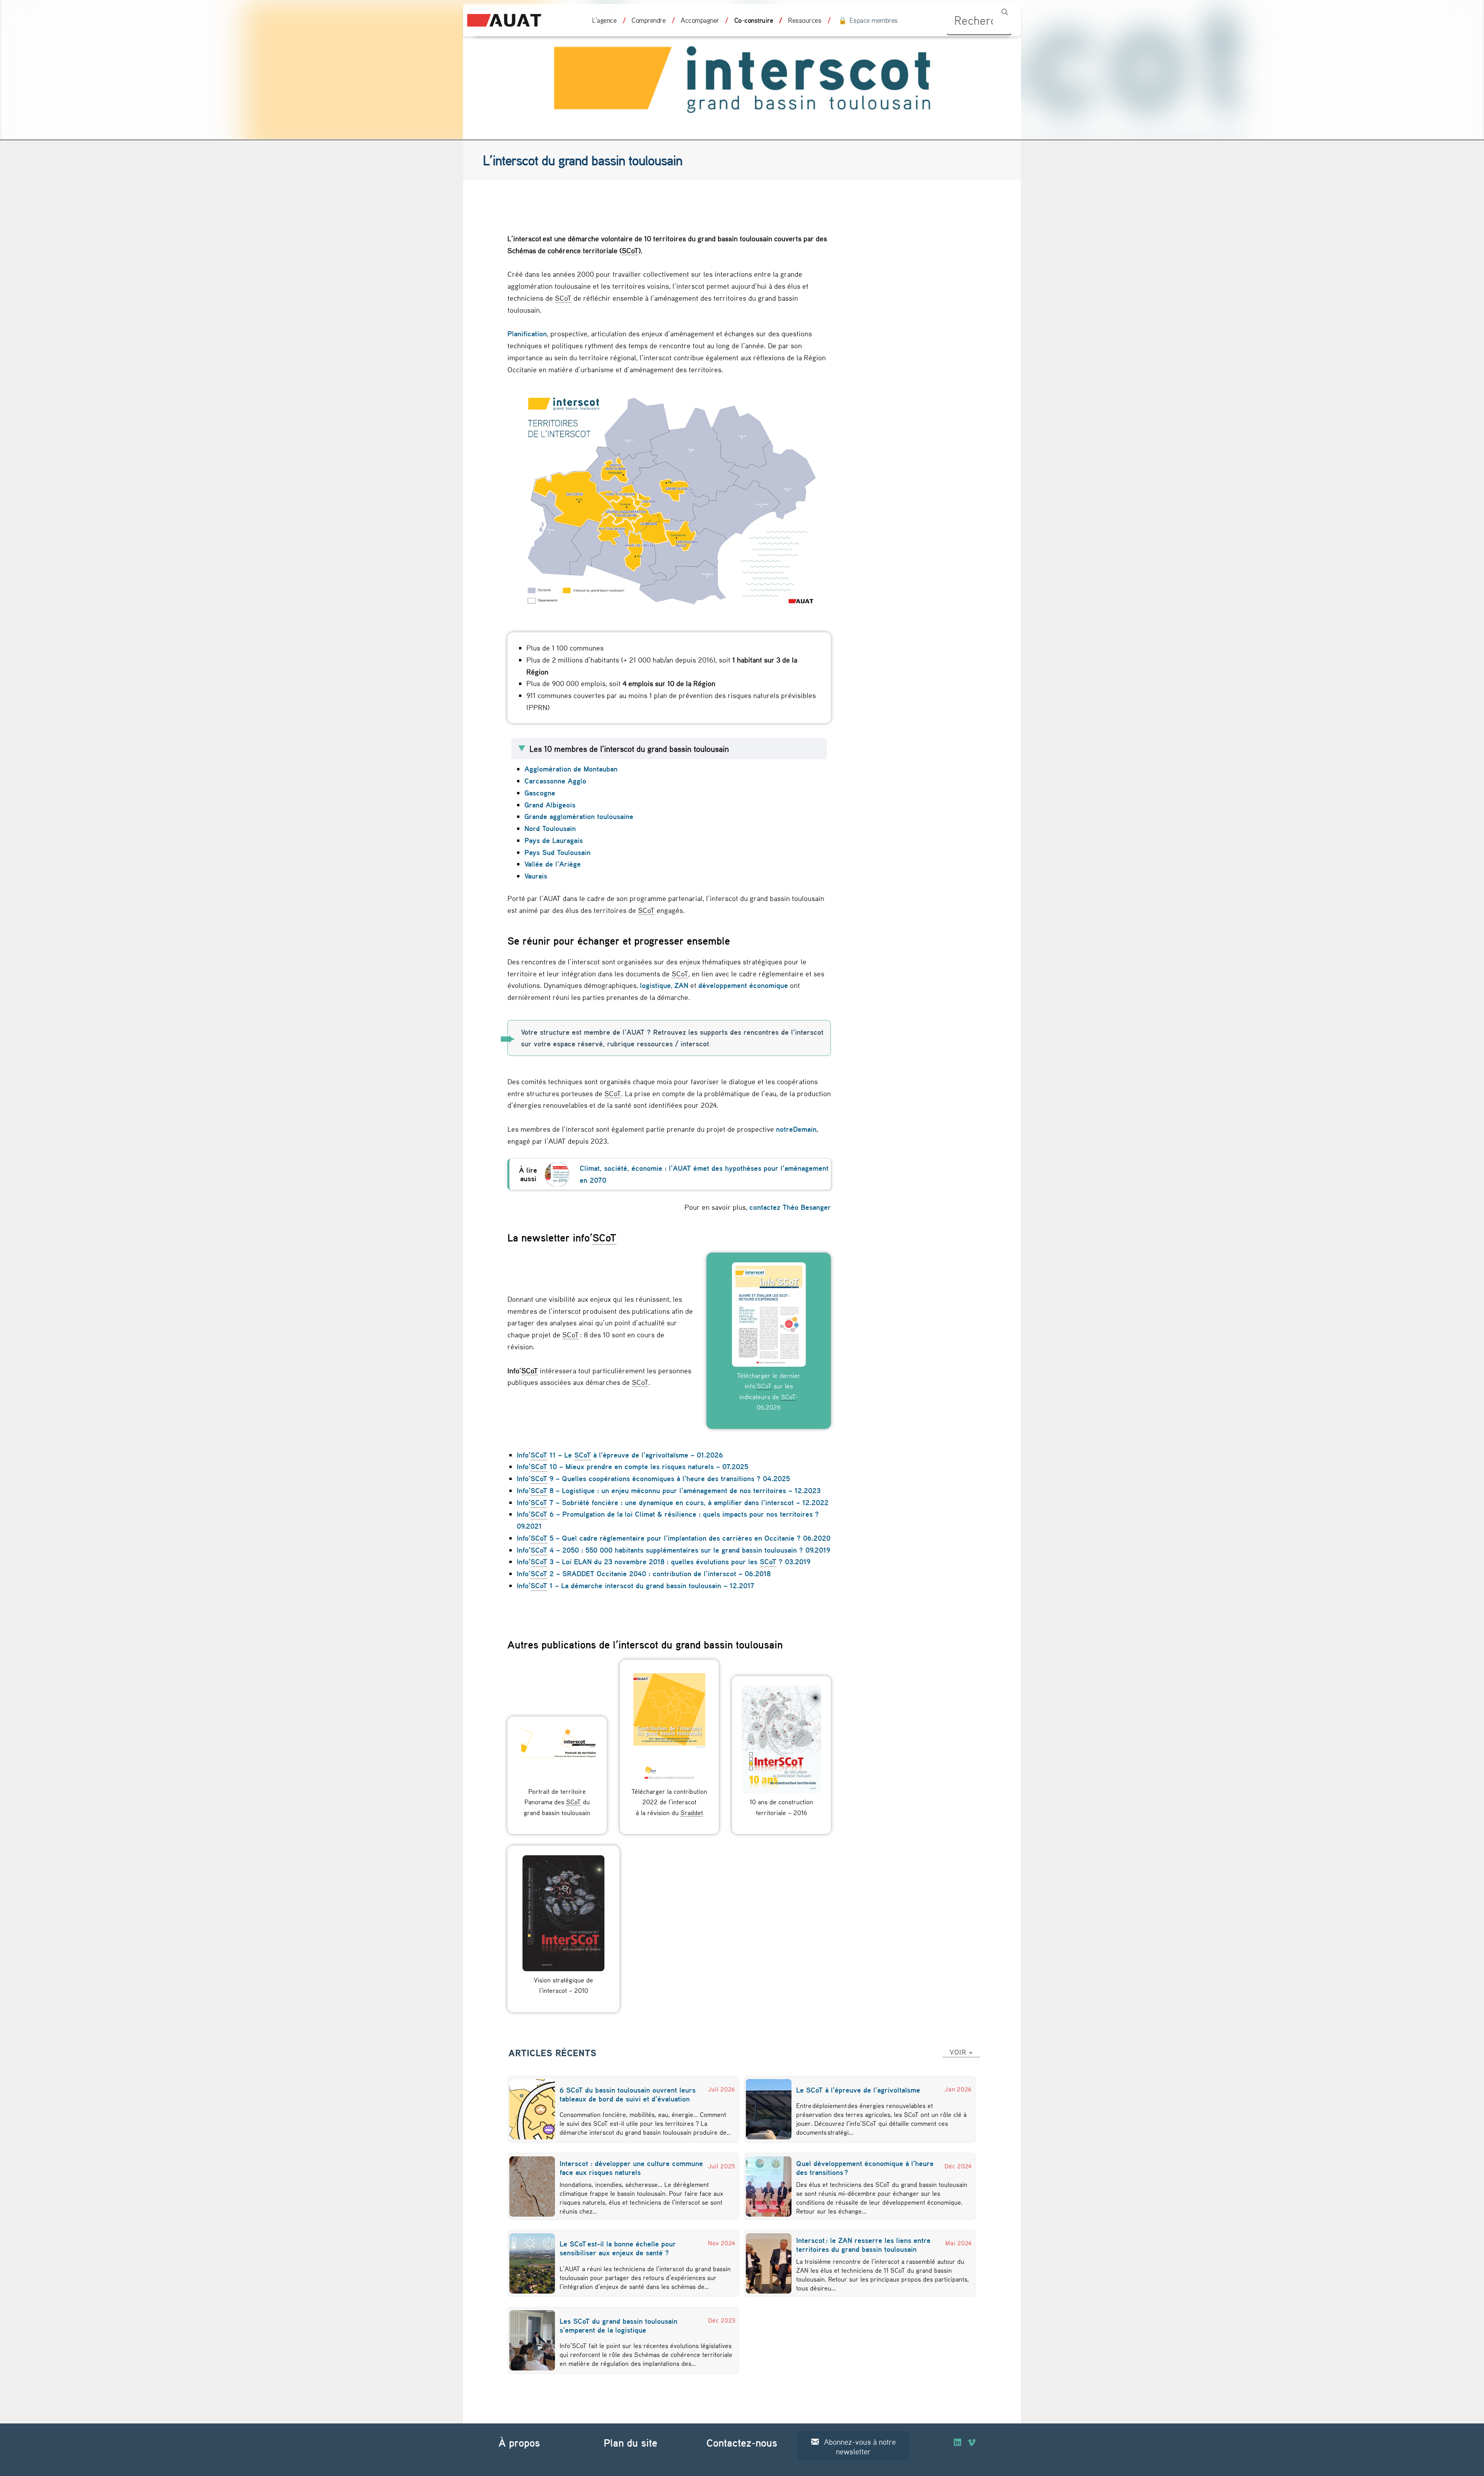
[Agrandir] (821, 398)
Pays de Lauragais (554, 840)
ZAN (681, 985)
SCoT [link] (630, 250)
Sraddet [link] (692, 1812)
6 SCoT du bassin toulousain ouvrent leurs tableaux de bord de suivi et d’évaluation (628, 2094)
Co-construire (754, 20)
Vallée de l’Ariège (553, 864)
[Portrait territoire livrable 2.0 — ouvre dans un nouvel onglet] (557, 1754)
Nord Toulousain (551, 828)
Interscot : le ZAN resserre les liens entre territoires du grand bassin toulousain (863, 2245)
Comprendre (648, 20)
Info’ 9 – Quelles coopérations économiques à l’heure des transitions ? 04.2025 (653, 1478)
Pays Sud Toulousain (558, 852)
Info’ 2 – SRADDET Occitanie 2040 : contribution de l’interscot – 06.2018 (644, 1573)
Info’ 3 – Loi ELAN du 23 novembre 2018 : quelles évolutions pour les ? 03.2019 (664, 1562)
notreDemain (796, 1129)
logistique (655, 985)
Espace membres (874, 20)
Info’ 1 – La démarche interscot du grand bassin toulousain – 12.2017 (636, 1585)
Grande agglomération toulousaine (579, 816)
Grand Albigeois (551, 805)
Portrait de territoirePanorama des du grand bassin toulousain (557, 1802)
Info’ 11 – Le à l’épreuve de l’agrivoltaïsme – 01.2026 (620, 1455)
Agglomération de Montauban (572, 769)
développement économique (743, 985)
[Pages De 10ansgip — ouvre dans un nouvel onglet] (781, 1740)
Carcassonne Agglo (556, 781)
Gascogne (540, 793)
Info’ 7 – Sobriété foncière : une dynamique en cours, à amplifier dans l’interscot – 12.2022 (673, 1502)
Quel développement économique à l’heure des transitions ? (865, 2168)
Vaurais (536, 876)
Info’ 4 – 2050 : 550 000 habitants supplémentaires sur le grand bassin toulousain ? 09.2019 (673, 1550)
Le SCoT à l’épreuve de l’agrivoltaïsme (859, 2090)
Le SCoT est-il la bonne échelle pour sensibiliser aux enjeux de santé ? (618, 2248)
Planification (527, 334)
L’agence (604, 20)
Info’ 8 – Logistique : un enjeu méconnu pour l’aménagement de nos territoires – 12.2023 (669, 1490)
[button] (961, 2052)
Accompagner (700, 20)
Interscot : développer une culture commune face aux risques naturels (631, 2168)
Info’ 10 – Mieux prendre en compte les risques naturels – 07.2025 (632, 1466)
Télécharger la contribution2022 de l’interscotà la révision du (669, 1802)
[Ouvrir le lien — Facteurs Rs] (557, 1174)
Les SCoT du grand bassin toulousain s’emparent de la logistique (619, 2325)
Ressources (805, 20)
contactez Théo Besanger (790, 1207)
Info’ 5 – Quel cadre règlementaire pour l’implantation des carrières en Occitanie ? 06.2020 (674, 1538)
